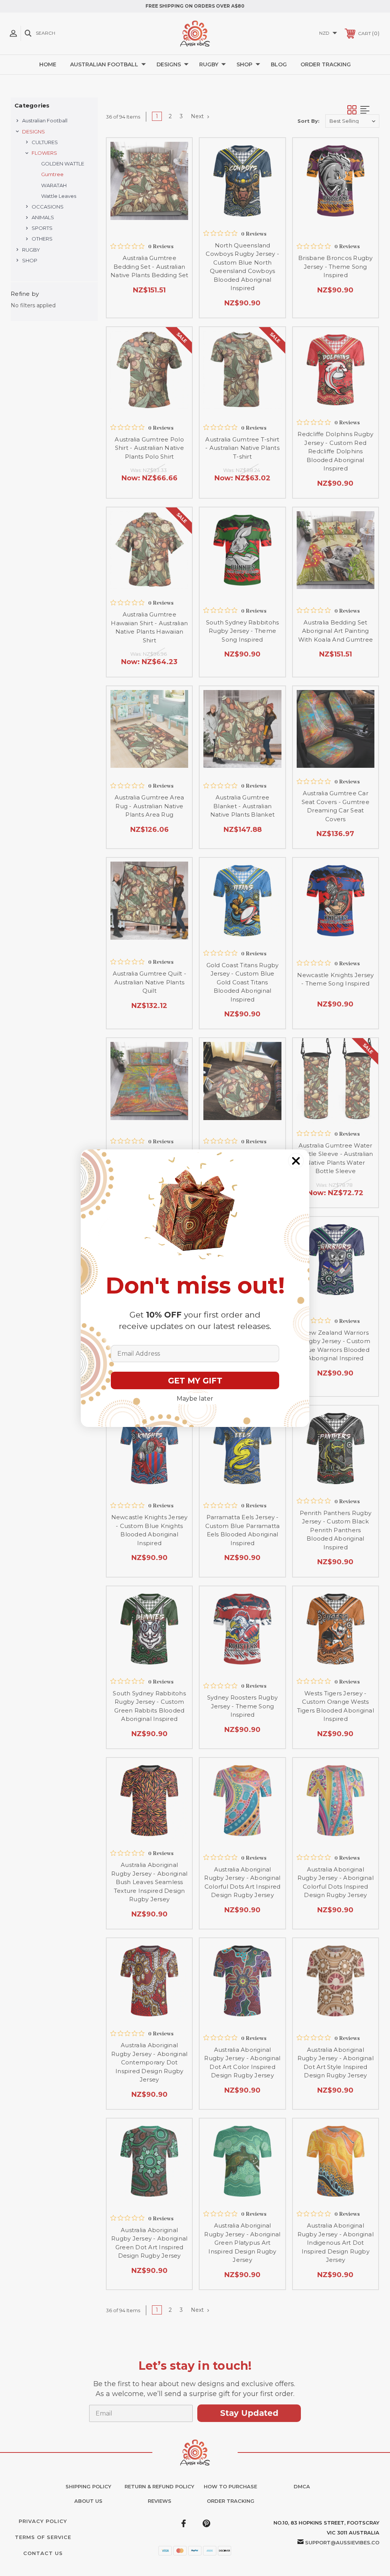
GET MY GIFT (195, 1381)
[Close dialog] (296, 1161)
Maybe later (195, 1399)
